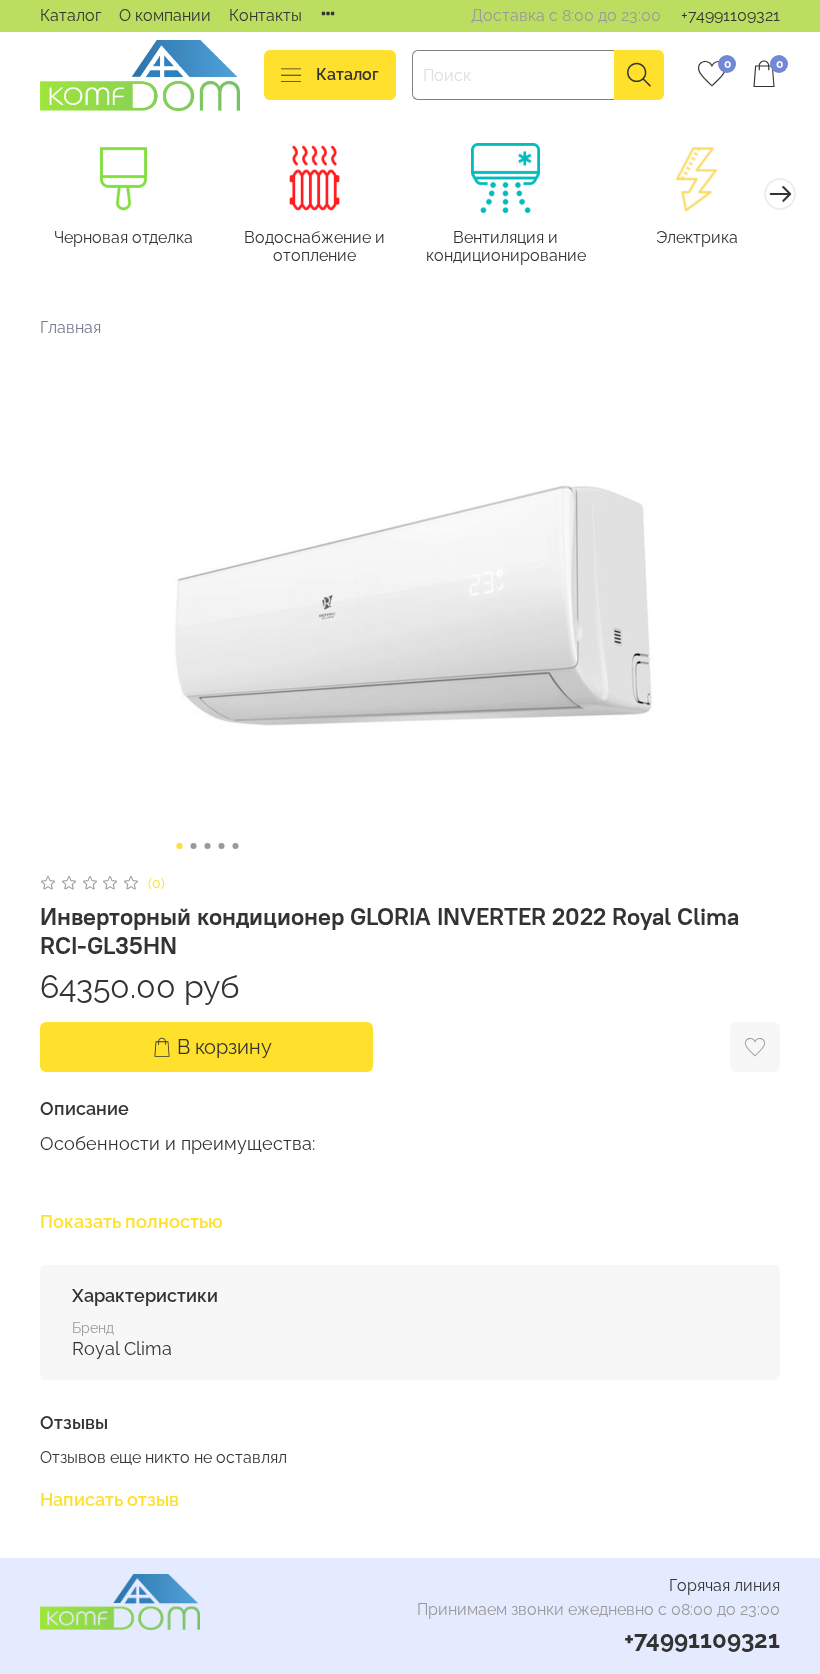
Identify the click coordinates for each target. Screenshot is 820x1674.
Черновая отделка (123, 237)
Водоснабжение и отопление (314, 246)
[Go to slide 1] (180, 846)
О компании (165, 15)
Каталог (70, 15)
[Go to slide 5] (236, 846)
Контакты (265, 15)
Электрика (697, 237)
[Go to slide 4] (222, 846)
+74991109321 (730, 15)
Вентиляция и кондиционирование (506, 246)
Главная (70, 327)
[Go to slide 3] (208, 846)
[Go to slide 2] (194, 846)
